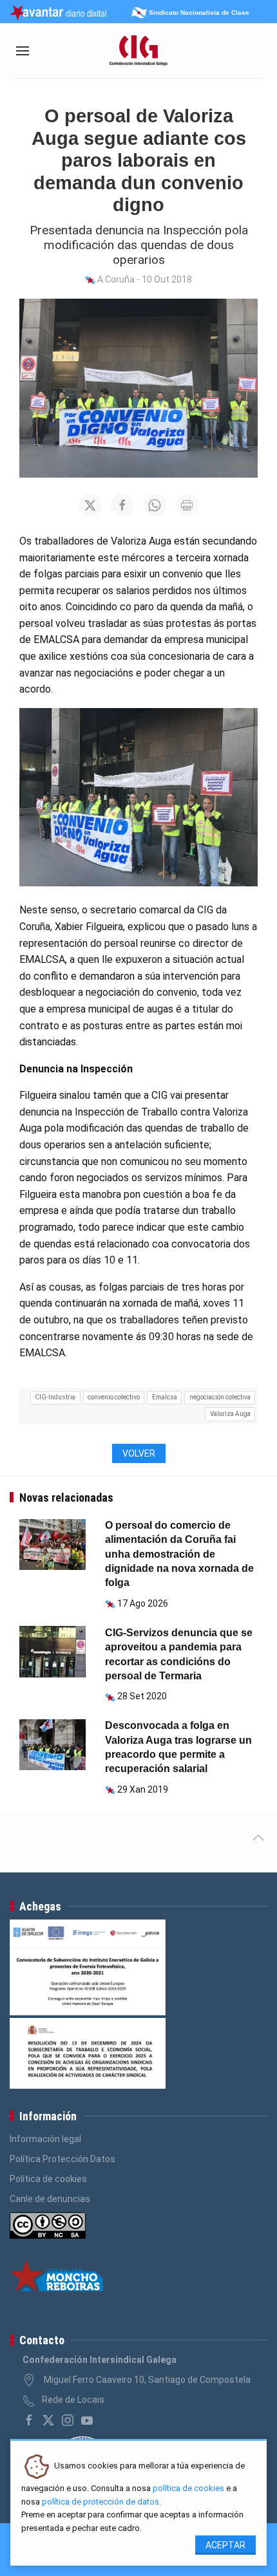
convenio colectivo (114, 1397)
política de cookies (188, 2488)
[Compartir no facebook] (122, 505)
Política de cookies (48, 2179)
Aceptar (225, 2545)
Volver (139, 1453)
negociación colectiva (220, 1397)
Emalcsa (165, 1397)
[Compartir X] (90, 505)
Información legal (45, 2139)
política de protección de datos (100, 2502)
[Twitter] (48, 2420)
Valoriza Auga (230, 1414)
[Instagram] (68, 2420)
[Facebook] (29, 2420)
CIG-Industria (55, 1397)
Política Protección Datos (62, 2159)
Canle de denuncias (50, 2199)
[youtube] (87, 2420)
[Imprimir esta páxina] (187, 505)
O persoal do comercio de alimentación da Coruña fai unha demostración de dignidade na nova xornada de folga (179, 1554)
